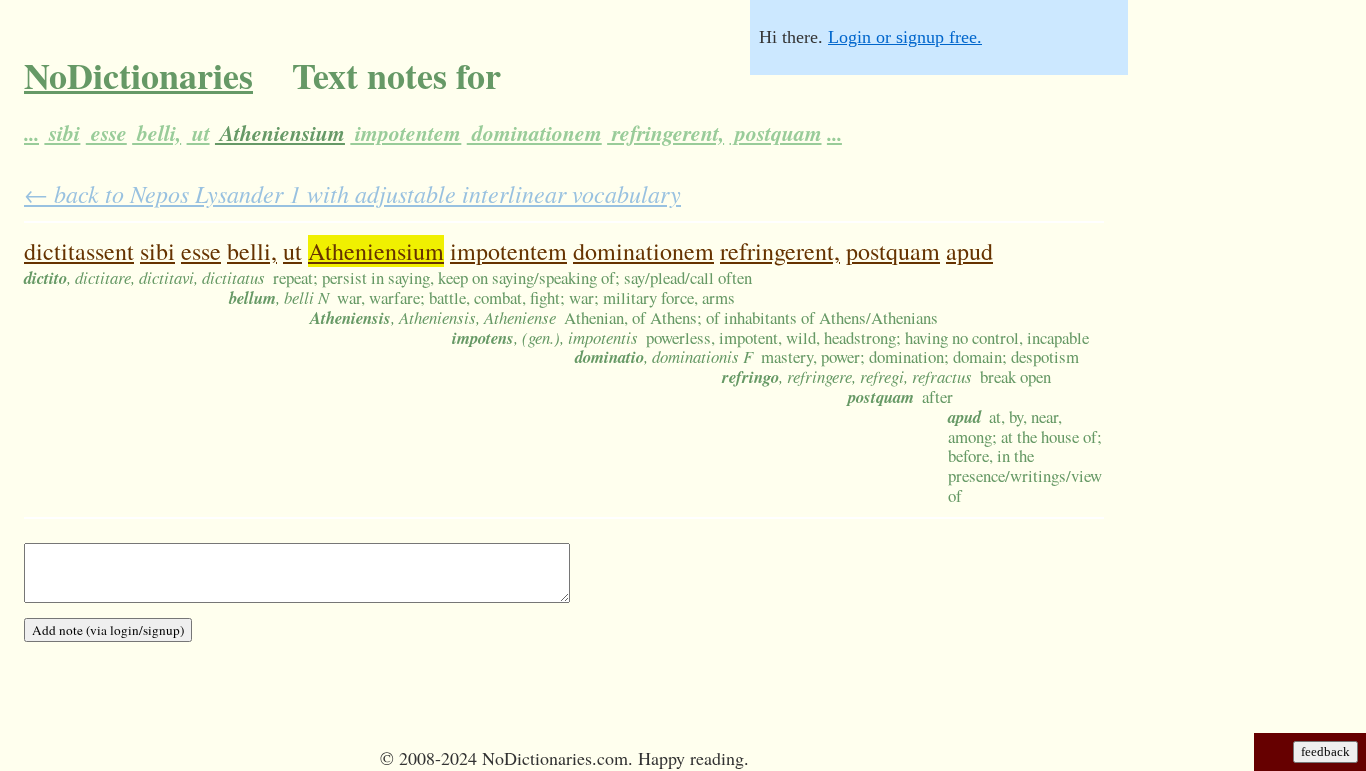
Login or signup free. (905, 37)
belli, (156, 133)
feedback (1325, 751)
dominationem (534, 133)
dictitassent (79, 251)
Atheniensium (280, 133)
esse (106, 133)
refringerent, (665, 133)
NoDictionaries (138, 75)
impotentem (405, 133)
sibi (62, 133)
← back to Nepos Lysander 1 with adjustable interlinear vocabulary (352, 193)
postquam (776, 133)
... (31, 133)
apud (969, 251)
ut (198, 133)
